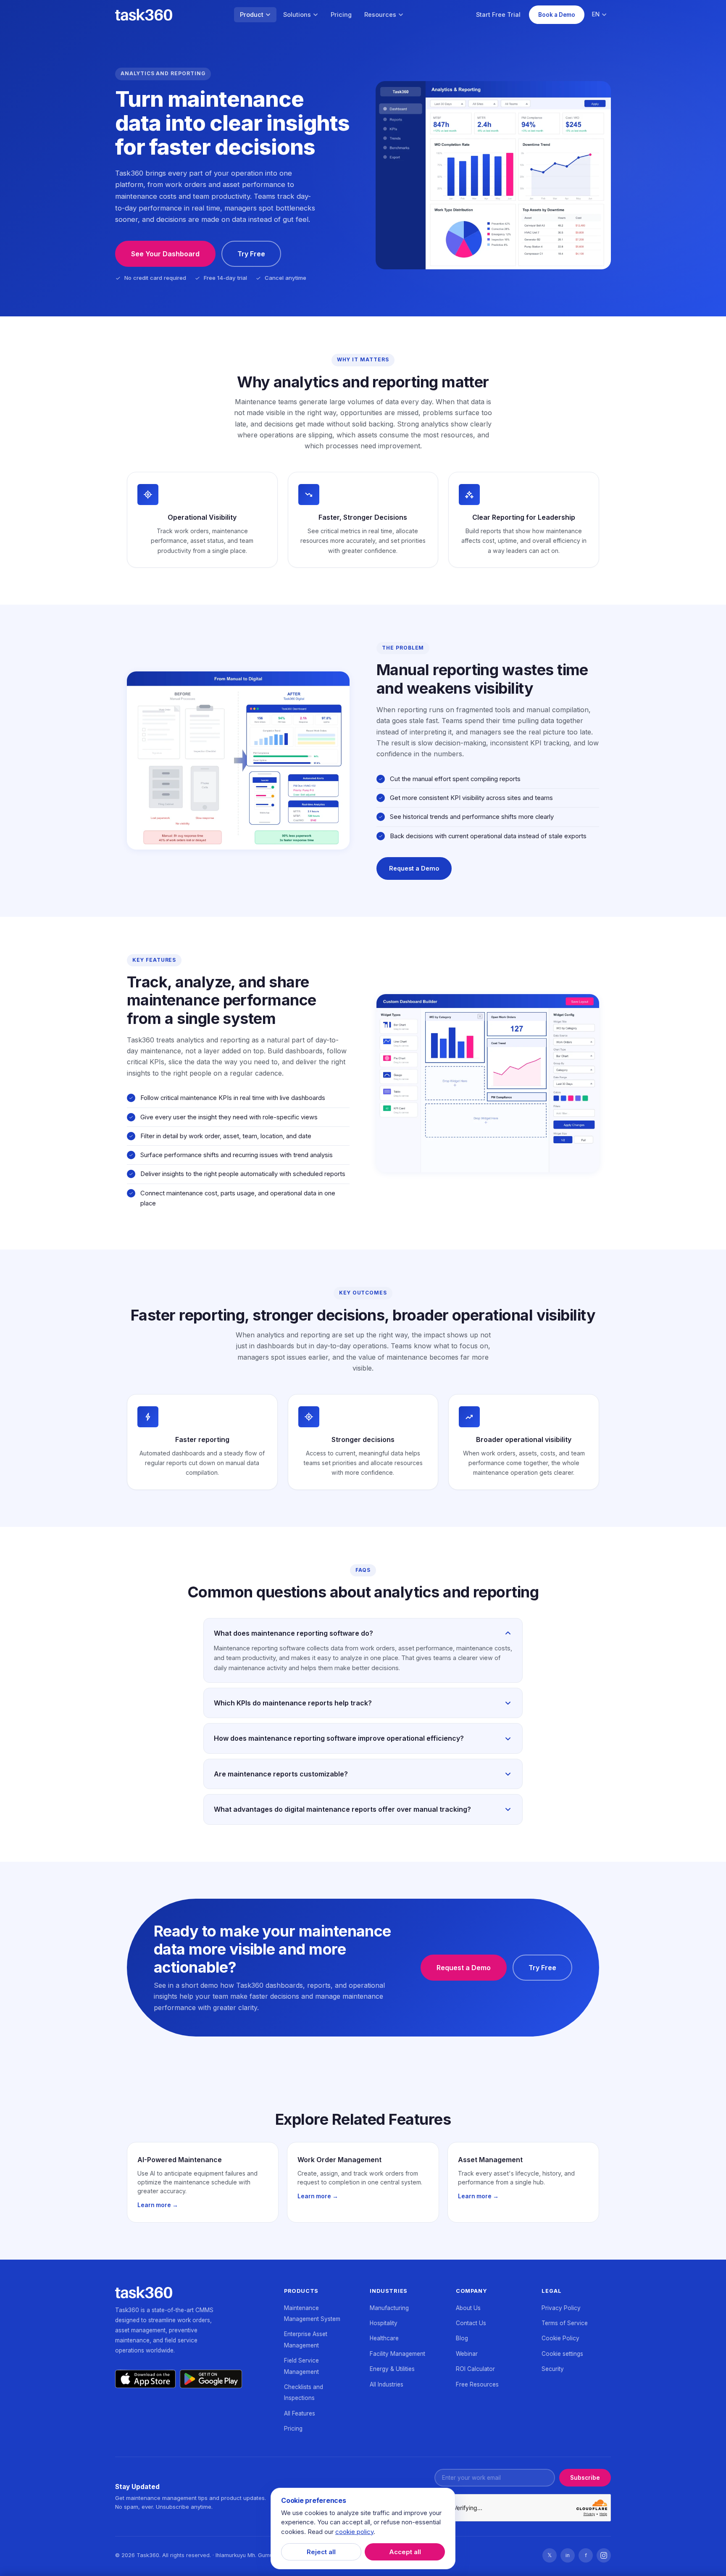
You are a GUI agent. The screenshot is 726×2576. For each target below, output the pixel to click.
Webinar (467, 2354)
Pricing (341, 14)
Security (553, 2369)
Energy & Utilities (392, 2369)
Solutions (297, 14)
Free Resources (477, 2384)
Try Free (251, 254)
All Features (300, 2413)
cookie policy (354, 2532)
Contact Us (471, 2323)
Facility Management (397, 2354)
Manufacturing (389, 2308)
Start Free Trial (498, 14)
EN (596, 14)
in (568, 2555)
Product (252, 14)
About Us (468, 2308)
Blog (462, 2338)
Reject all (321, 2552)
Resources (380, 14)
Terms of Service (565, 2323)
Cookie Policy (560, 2338)
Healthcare (384, 2338)
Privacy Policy (561, 2308)
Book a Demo (557, 15)
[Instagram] (604, 2555)
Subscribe (585, 2478)
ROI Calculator (475, 2369)
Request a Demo (414, 868)
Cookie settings (562, 2354)
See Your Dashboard (165, 254)
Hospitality (384, 2323)
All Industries (387, 2384)
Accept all (405, 2552)
